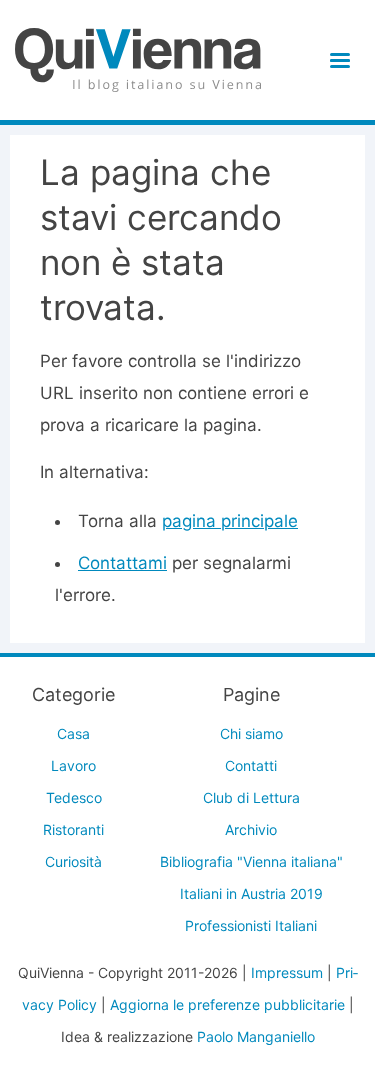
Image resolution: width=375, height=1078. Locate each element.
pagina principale (230, 521)
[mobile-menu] (336, 60)
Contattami (122, 563)
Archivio (251, 829)
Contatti (251, 765)
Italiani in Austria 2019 (251, 893)
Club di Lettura (251, 797)
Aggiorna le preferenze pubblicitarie (227, 1004)
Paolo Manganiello (256, 1036)
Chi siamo (251, 733)
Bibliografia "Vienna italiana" (251, 861)
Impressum (287, 972)
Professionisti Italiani (251, 925)
